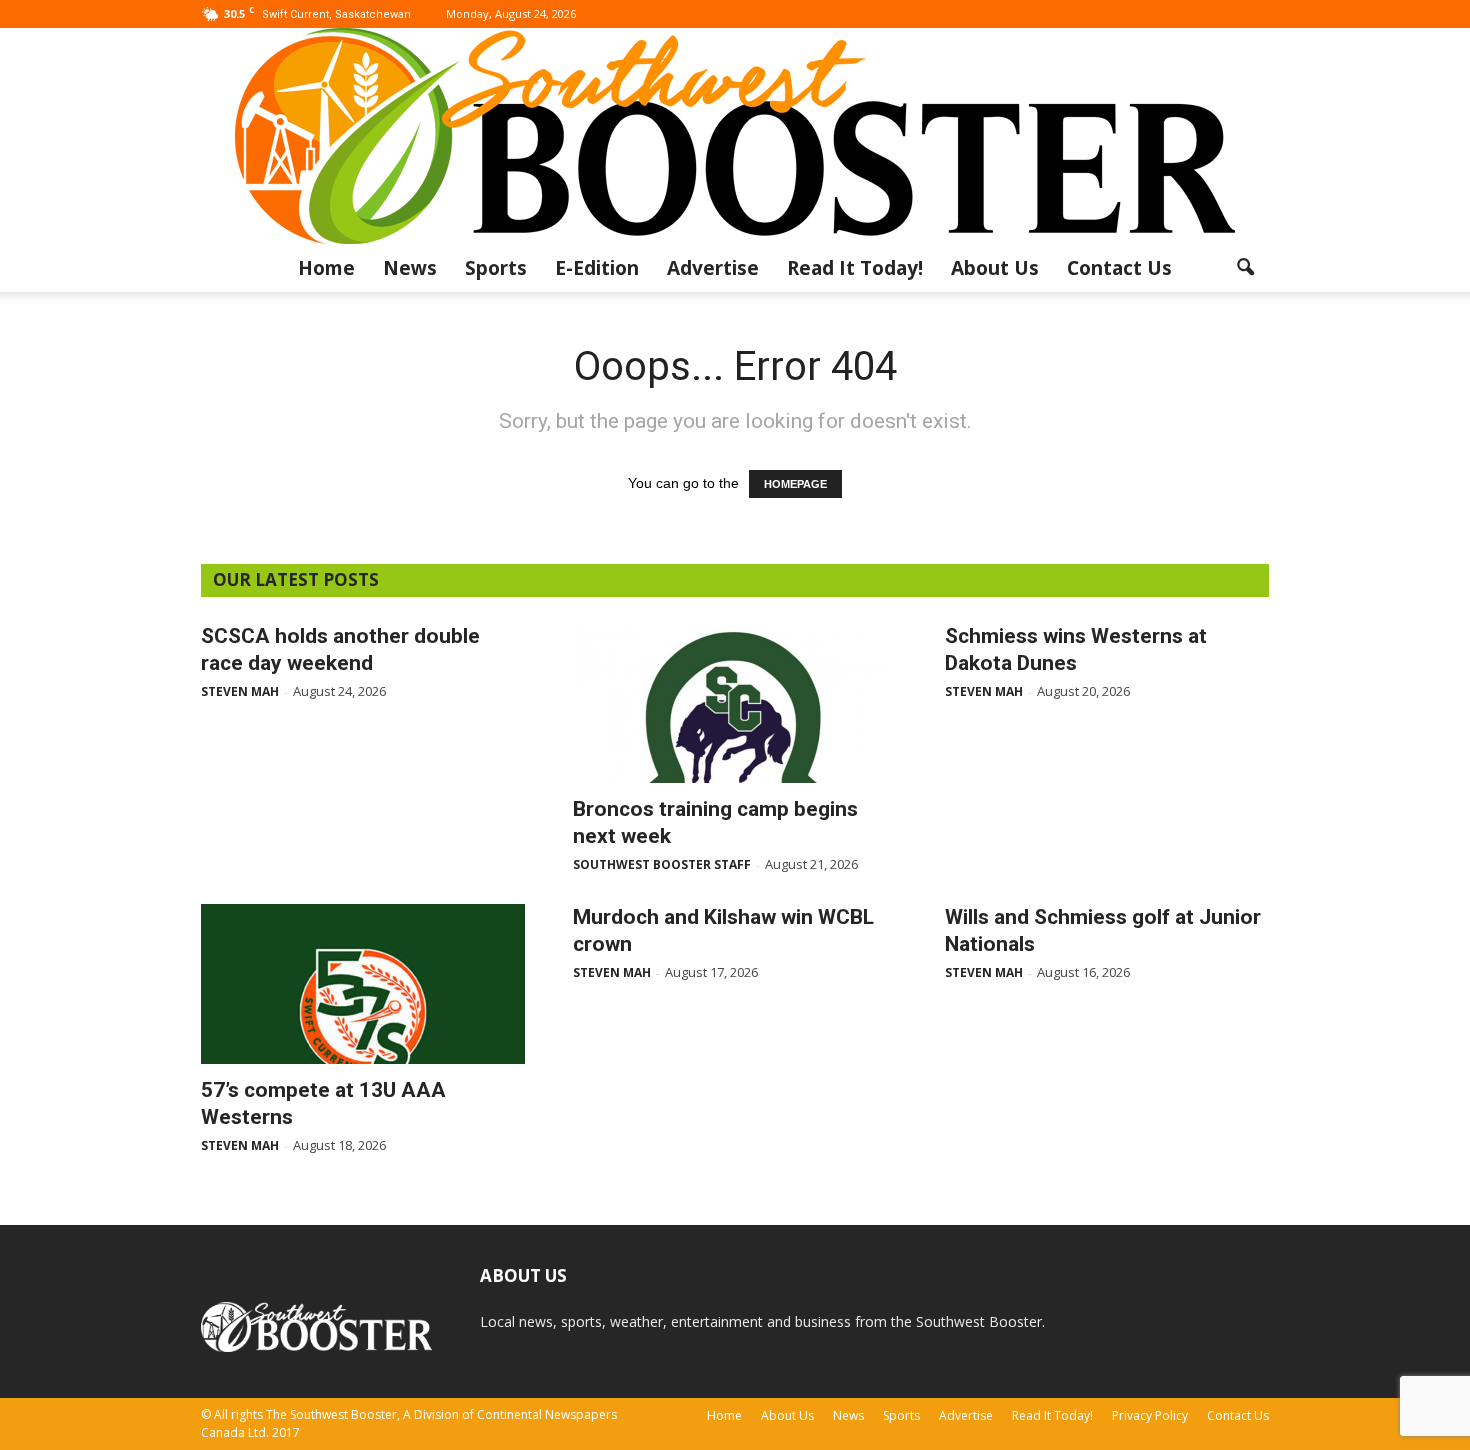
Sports (496, 268)
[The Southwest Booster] (735, 136)
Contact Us (1119, 268)
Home (326, 268)
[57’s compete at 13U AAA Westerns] (363, 984)
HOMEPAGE (795, 484)
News (410, 268)
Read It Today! (855, 268)
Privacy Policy (1150, 1415)
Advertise (713, 268)
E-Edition (597, 268)
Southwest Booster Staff (662, 864)
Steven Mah (240, 691)
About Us (995, 268)
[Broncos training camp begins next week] (735, 703)
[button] (1245, 268)
